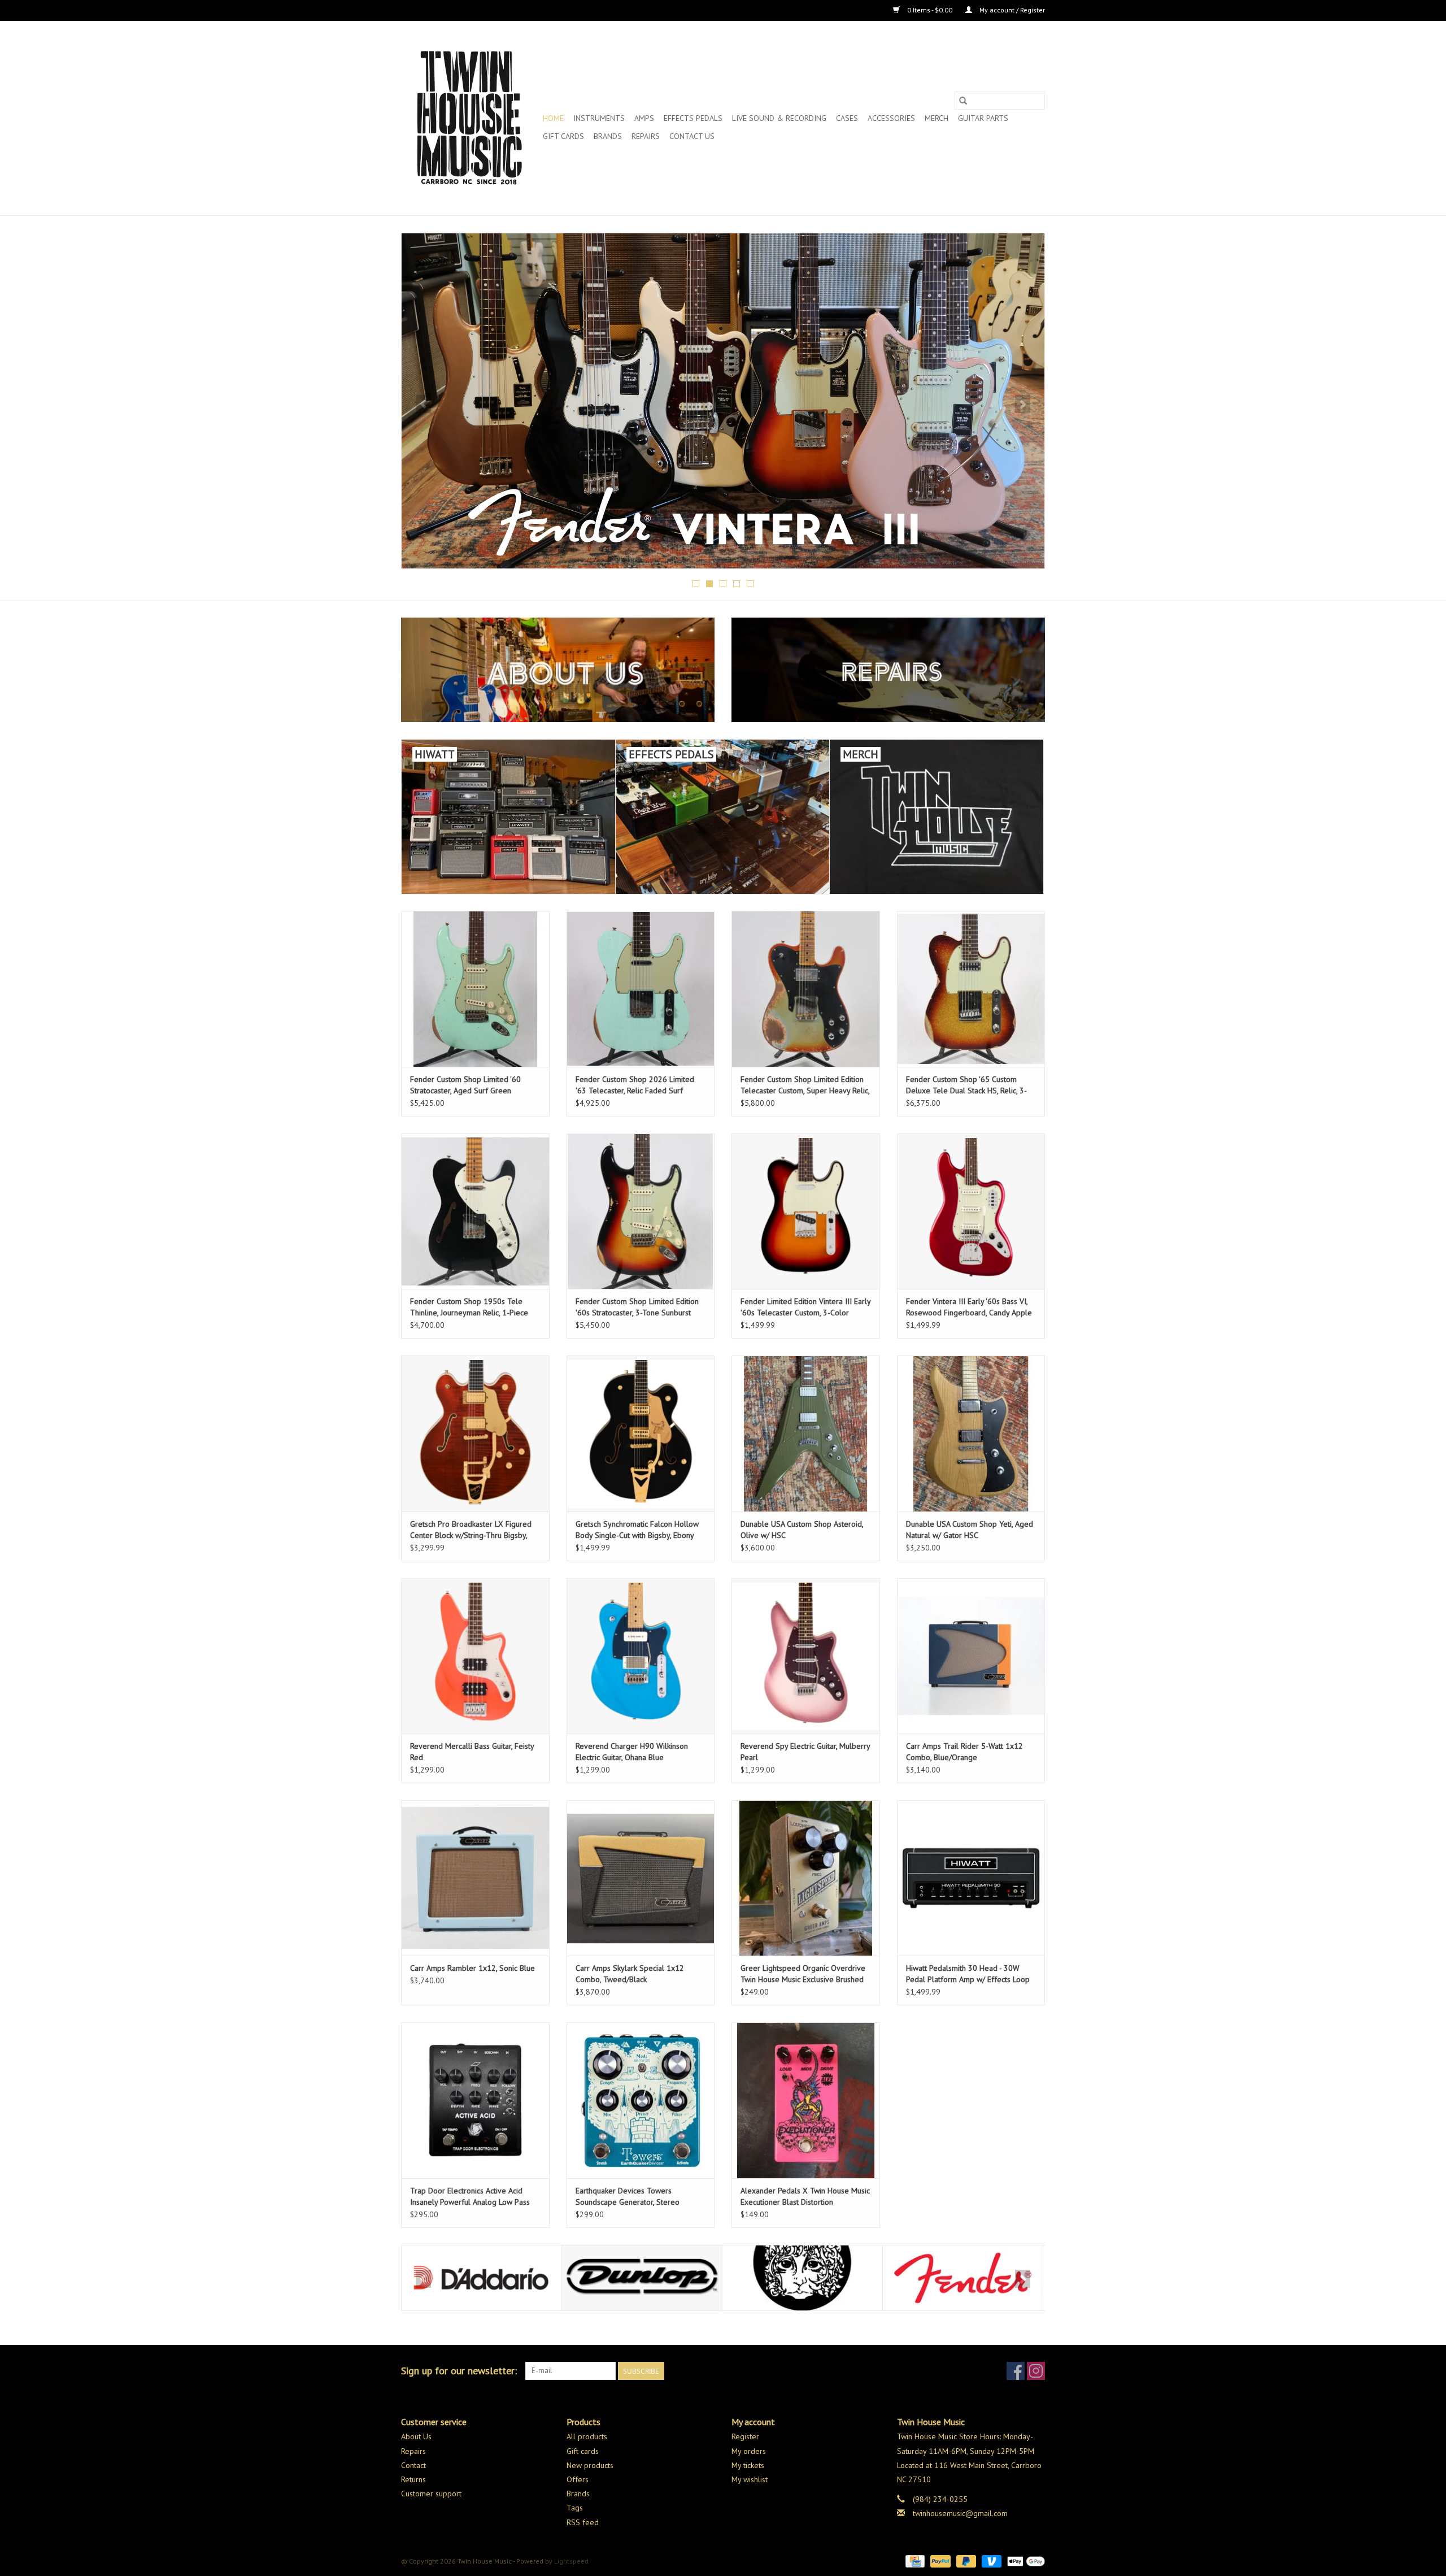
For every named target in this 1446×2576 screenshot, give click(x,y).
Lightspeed (571, 2561)
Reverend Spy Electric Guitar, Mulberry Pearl (805, 1752)
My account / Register (1011, 10)
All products (587, 2436)
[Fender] (802, 2278)
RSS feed (583, 2522)
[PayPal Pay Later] (965, 2560)
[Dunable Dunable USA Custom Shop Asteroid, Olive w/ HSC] (806, 1433)
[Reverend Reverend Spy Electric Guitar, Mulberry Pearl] (806, 1656)
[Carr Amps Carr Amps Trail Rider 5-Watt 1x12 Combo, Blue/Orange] (971, 1656)
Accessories (891, 118)
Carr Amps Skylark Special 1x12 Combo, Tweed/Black (630, 1974)
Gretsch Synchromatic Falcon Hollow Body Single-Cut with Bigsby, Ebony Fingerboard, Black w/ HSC (637, 1530)
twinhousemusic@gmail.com (960, 2513)
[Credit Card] (914, 2560)
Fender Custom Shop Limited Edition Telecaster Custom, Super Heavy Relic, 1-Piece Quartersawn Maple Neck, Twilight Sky (805, 1085)
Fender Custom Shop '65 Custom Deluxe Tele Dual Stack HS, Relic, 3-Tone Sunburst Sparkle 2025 (966, 1085)
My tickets (748, 2465)
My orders (749, 2451)
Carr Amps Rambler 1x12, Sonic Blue (472, 1968)
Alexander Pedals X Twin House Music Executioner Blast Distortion (805, 2196)
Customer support (431, 2494)
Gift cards (563, 136)
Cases (847, 118)
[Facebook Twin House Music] (1016, 2371)
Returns (413, 2479)
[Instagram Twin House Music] (1036, 2371)
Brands (608, 136)
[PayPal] (939, 2560)
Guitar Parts (983, 118)
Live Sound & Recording (779, 118)
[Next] (1023, 404)
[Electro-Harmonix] (642, 2278)
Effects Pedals (693, 118)
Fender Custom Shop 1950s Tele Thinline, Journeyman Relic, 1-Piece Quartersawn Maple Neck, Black (469, 1307)
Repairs (646, 136)
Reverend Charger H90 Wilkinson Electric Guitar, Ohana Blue (632, 1752)
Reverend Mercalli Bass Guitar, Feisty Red (472, 1752)
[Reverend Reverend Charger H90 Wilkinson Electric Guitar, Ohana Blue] (641, 1656)
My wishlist (750, 2479)
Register (745, 2436)
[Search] (963, 101)
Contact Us (692, 136)
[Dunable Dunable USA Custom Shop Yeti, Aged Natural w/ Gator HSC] (971, 1433)
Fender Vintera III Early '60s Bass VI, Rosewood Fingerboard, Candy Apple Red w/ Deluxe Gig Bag (969, 1307)
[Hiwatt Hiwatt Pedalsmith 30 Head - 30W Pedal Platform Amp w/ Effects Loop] (971, 1878)
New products (590, 2465)
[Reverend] (723, 401)
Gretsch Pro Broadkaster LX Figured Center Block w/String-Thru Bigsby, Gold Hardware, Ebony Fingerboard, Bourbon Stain (471, 1530)
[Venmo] (990, 2560)
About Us (416, 2436)
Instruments (599, 118)
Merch (937, 118)
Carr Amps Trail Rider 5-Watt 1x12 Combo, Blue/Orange (964, 1752)
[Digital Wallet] (1024, 2560)
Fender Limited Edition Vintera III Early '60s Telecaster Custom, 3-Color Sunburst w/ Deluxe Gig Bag (805, 1307)
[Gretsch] (963, 2278)
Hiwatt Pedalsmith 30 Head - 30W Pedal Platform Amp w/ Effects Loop (968, 1974)
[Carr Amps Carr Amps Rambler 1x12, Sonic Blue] (475, 1878)
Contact (413, 2465)
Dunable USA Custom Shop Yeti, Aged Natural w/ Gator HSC (970, 1530)
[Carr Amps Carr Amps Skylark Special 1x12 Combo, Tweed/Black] (641, 1878)
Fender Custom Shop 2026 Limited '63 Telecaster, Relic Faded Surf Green (635, 1085)
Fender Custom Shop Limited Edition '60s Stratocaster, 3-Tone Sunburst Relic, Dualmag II (637, 1307)
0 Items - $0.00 (930, 10)
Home (553, 118)
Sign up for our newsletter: (459, 2371)
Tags (575, 2508)
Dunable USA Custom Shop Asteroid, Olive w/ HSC (802, 1530)
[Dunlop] (482, 2278)
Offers (578, 2479)
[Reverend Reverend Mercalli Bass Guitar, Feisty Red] (475, 1656)
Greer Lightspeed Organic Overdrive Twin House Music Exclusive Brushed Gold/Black (803, 1974)
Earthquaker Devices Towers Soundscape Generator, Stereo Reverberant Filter (628, 2197)
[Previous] (423, 404)
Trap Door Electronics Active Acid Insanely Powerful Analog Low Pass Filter (470, 2197)
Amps (644, 118)
